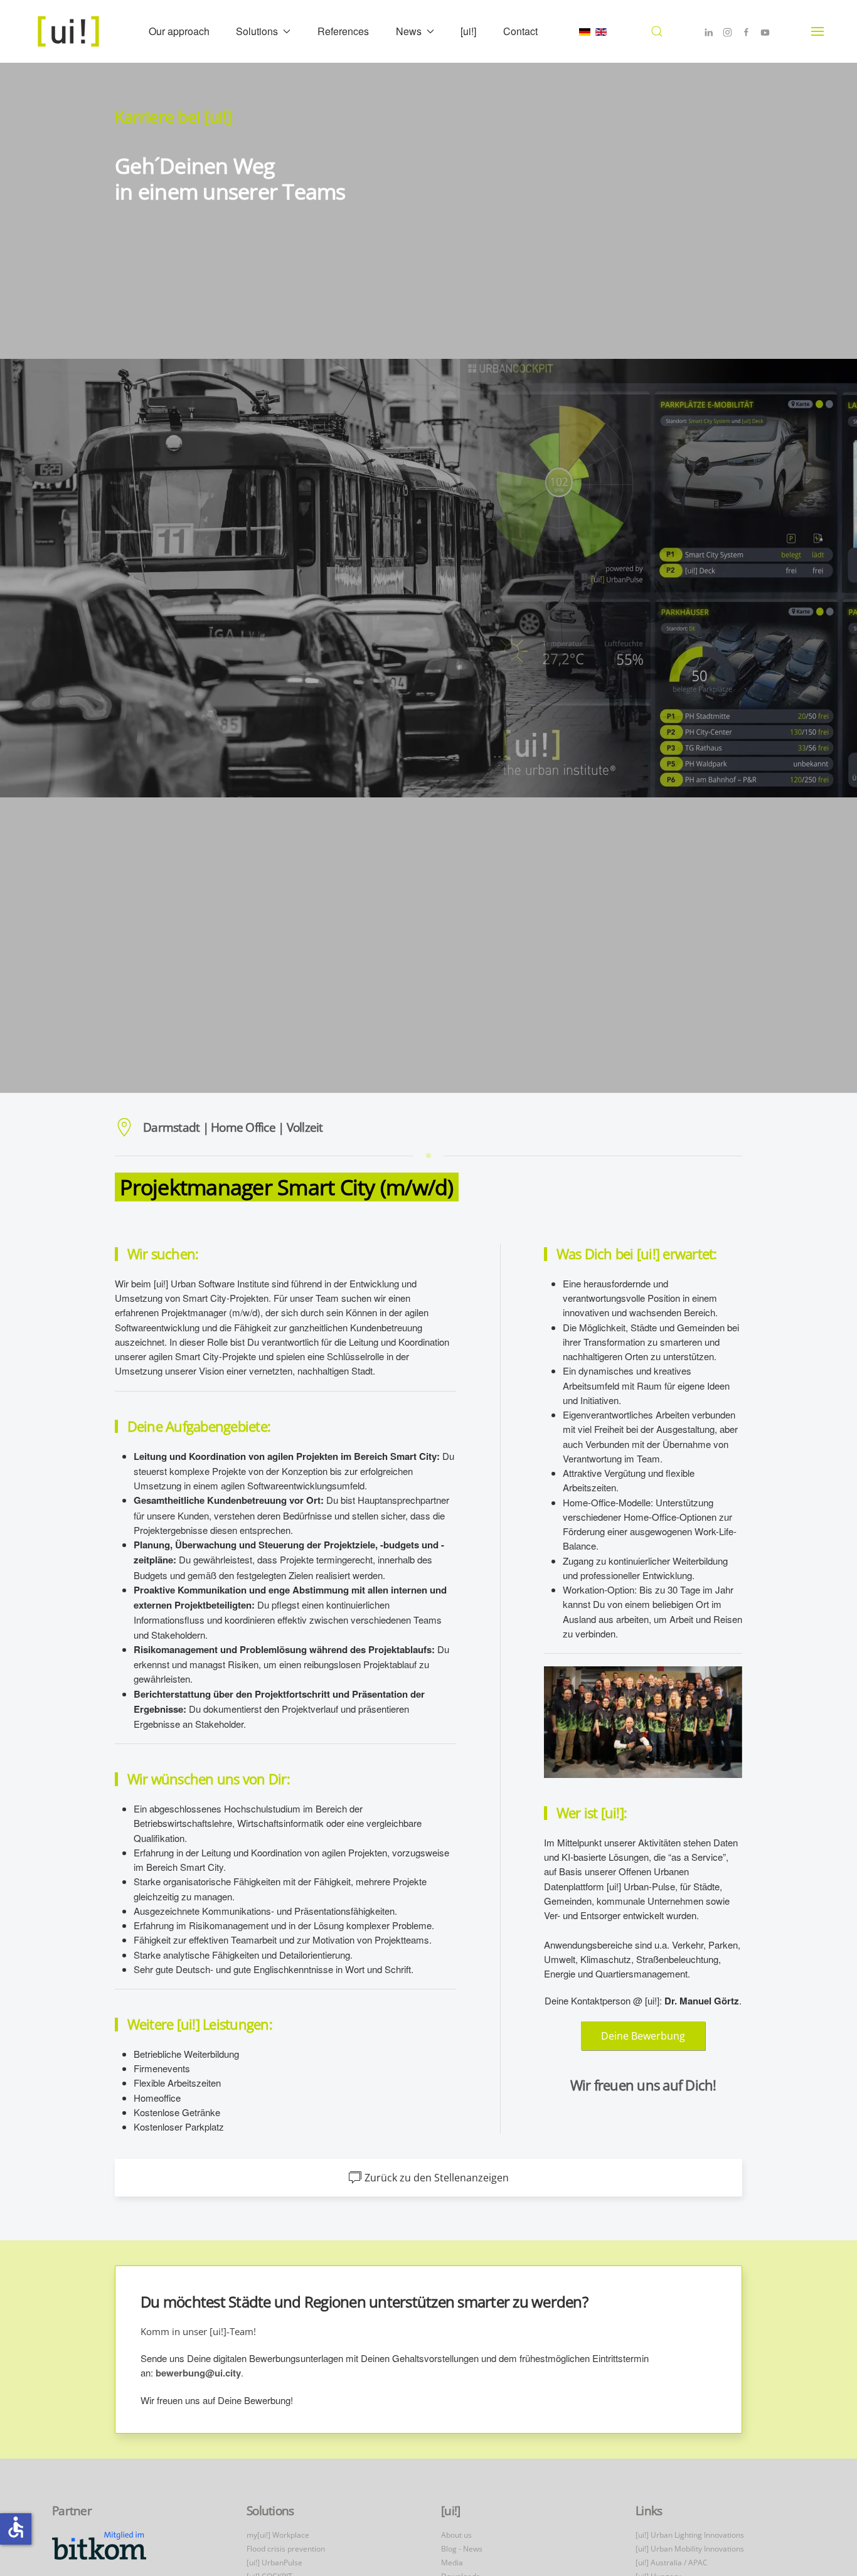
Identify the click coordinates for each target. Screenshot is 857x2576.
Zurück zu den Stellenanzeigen (437, 2178)
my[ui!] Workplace (278, 2535)
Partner (72, 2511)
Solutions (270, 2511)
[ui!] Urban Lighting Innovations (690, 2535)
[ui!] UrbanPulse (274, 2563)
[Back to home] (70, 31)
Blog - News (462, 2549)
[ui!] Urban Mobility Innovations (690, 2549)
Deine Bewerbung (643, 2036)
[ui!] (468, 31)
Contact (520, 31)
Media (452, 2563)
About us (456, 2535)
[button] (657, 31)
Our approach (179, 31)
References (343, 31)
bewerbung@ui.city (198, 2373)
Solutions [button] (257, 31)
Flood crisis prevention (286, 2549)
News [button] (409, 31)
